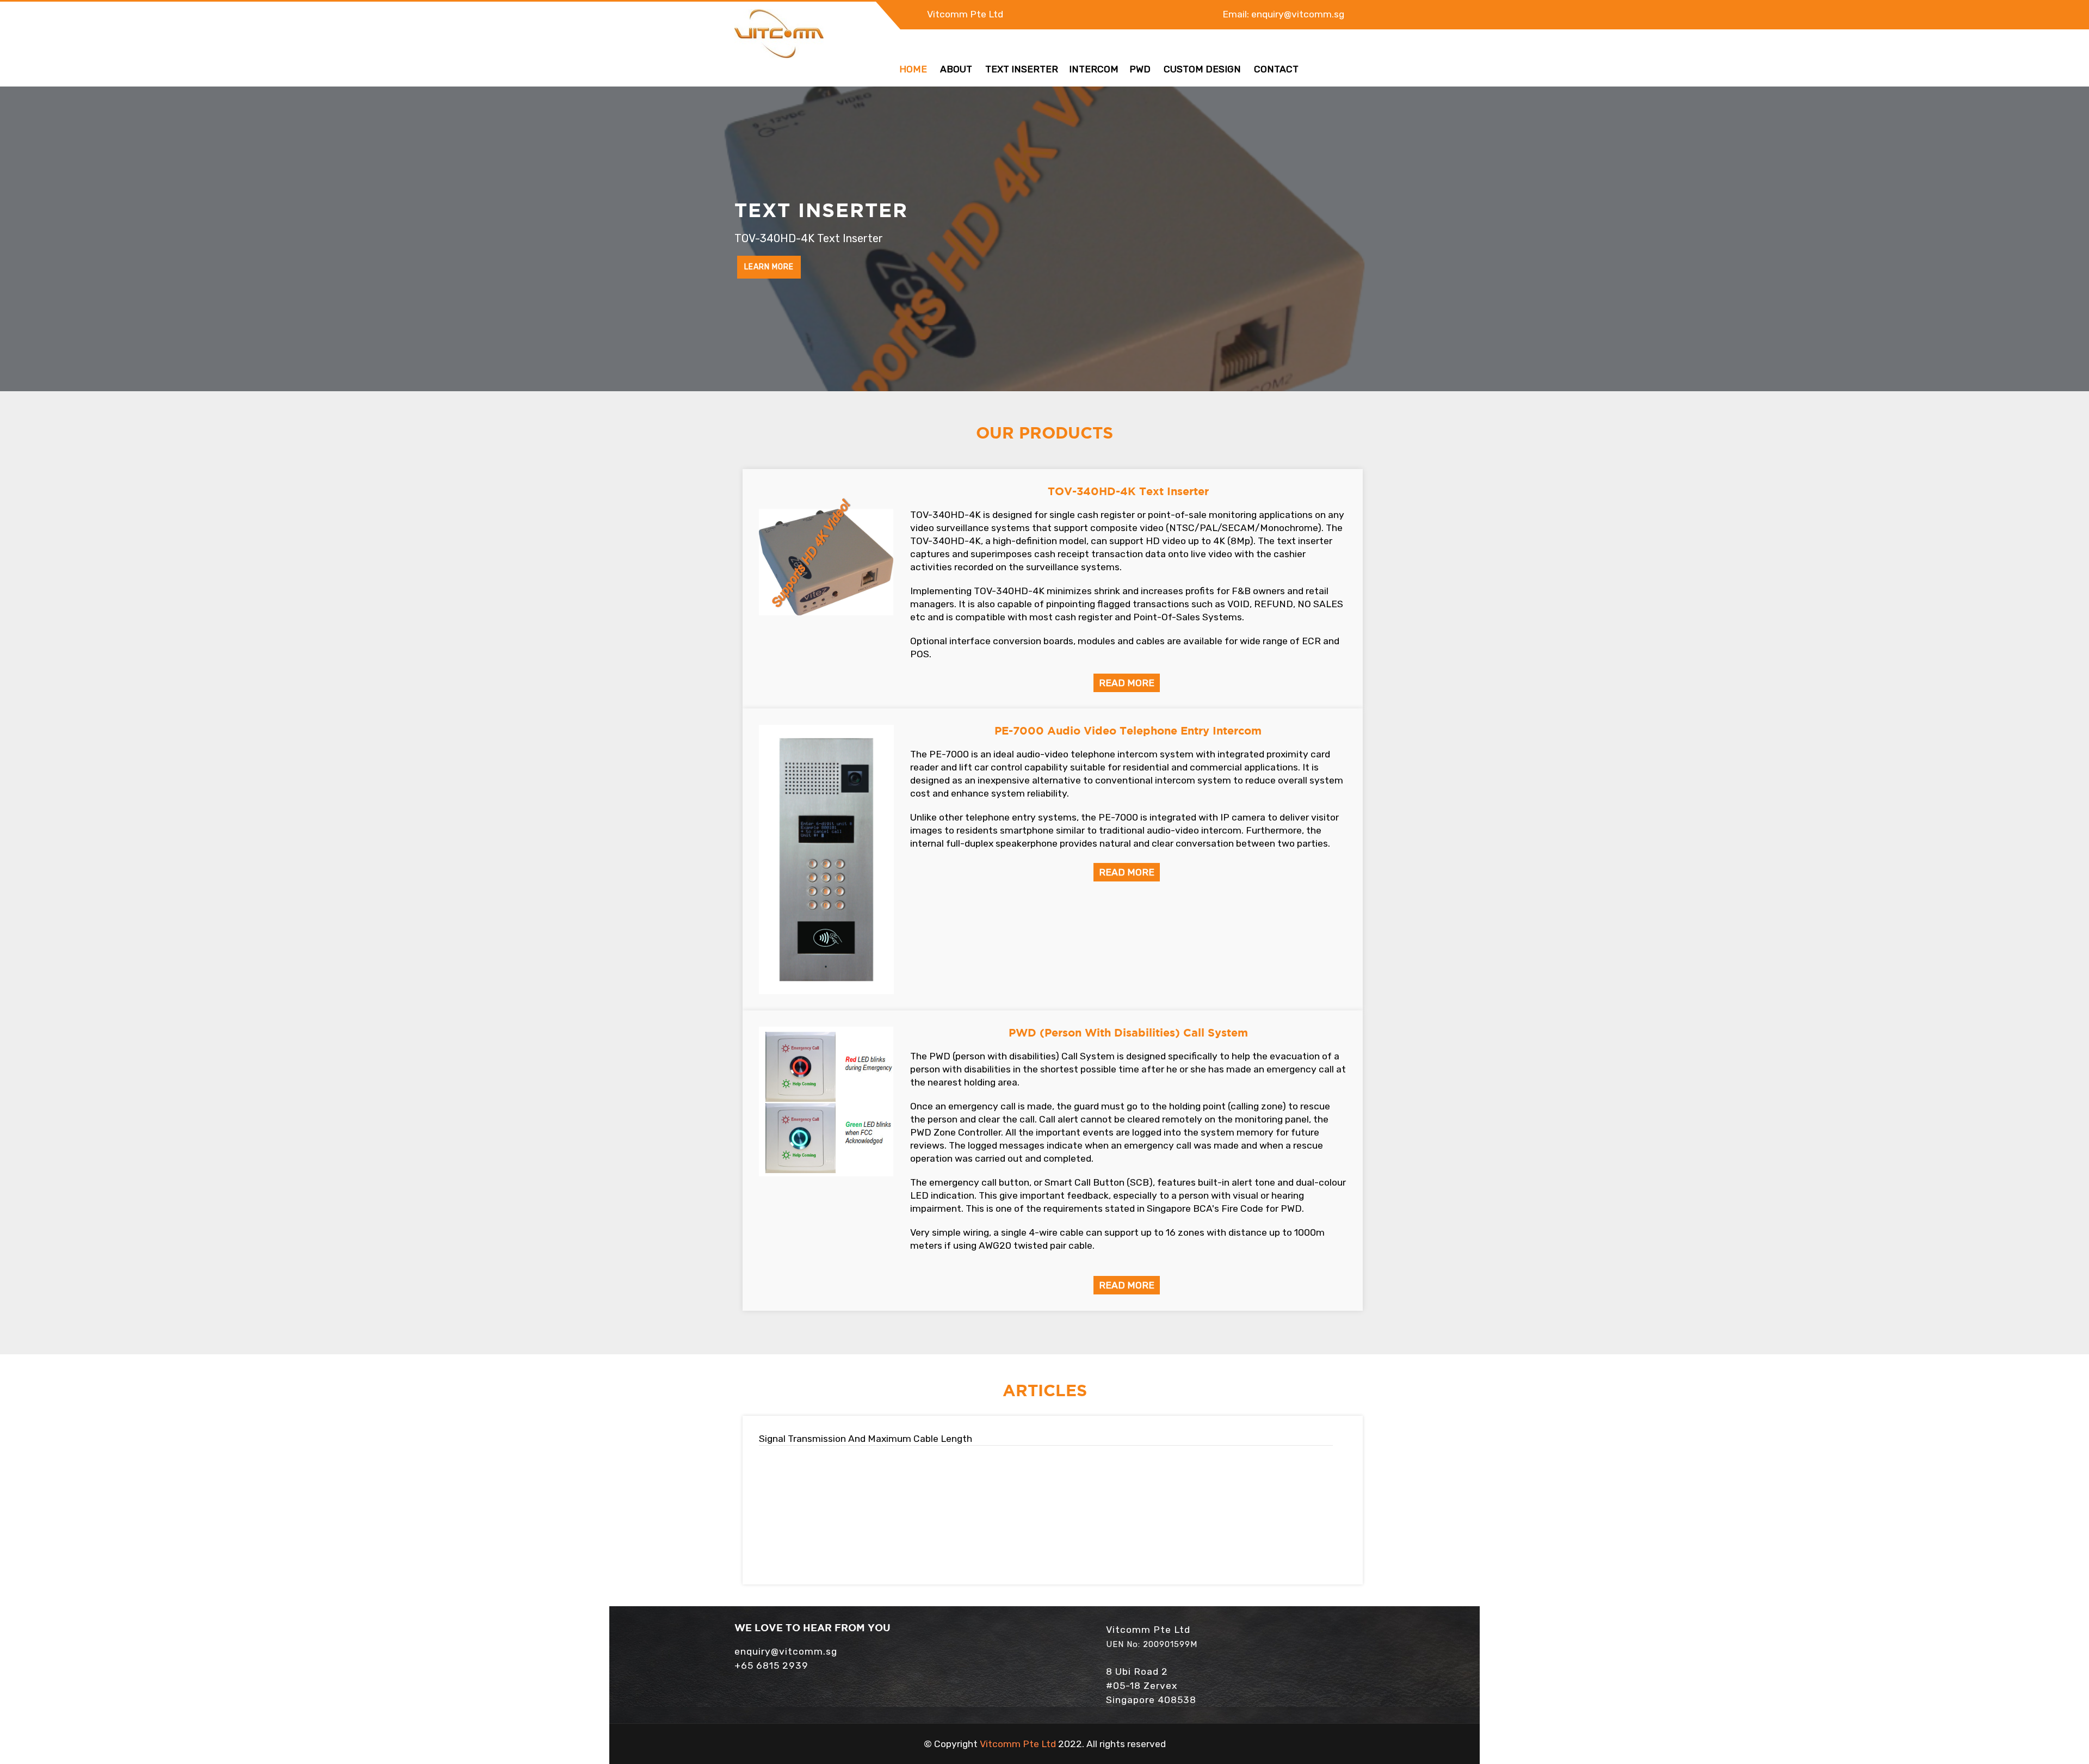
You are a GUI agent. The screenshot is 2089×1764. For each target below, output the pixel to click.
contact (1276, 69)
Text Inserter (1022, 69)
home (913, 69)
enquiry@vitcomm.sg (1298, 14)
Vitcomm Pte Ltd (965, 14)
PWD (1140, 69)
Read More (1127, 683)
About (956, 69)
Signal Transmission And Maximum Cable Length (866, 1439)
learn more (769, 267)
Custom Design (1202, 69)
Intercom (1094, 69)
